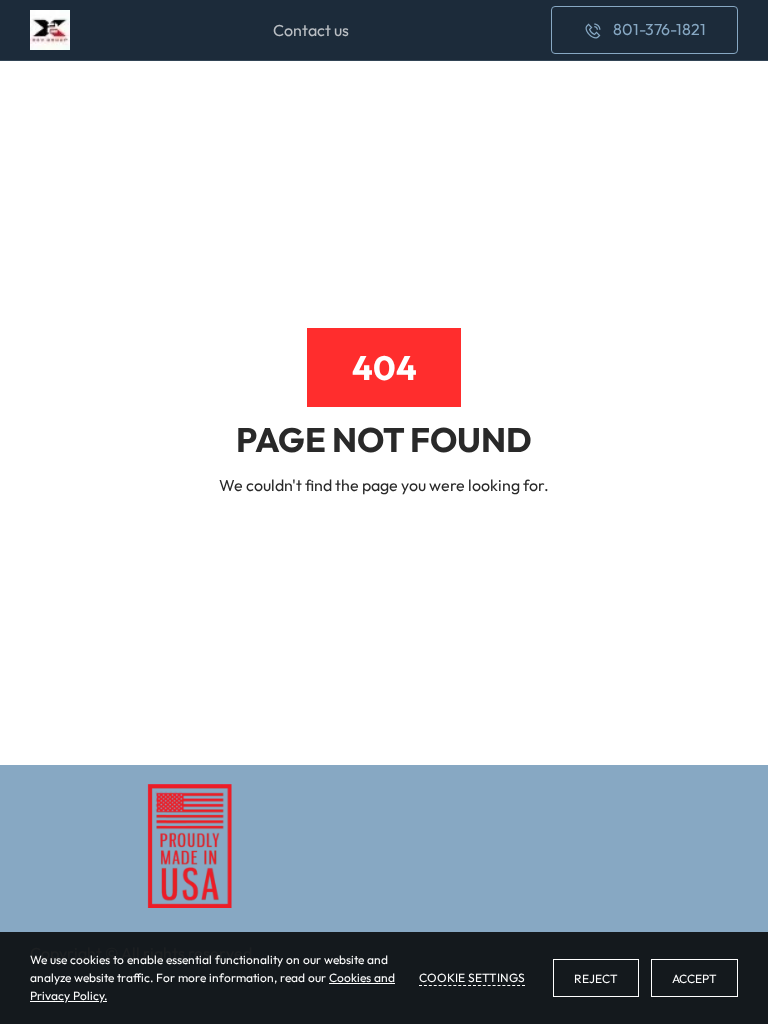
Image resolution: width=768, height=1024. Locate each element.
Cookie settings (472, 977)
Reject (596, 978)
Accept (694, 978)
